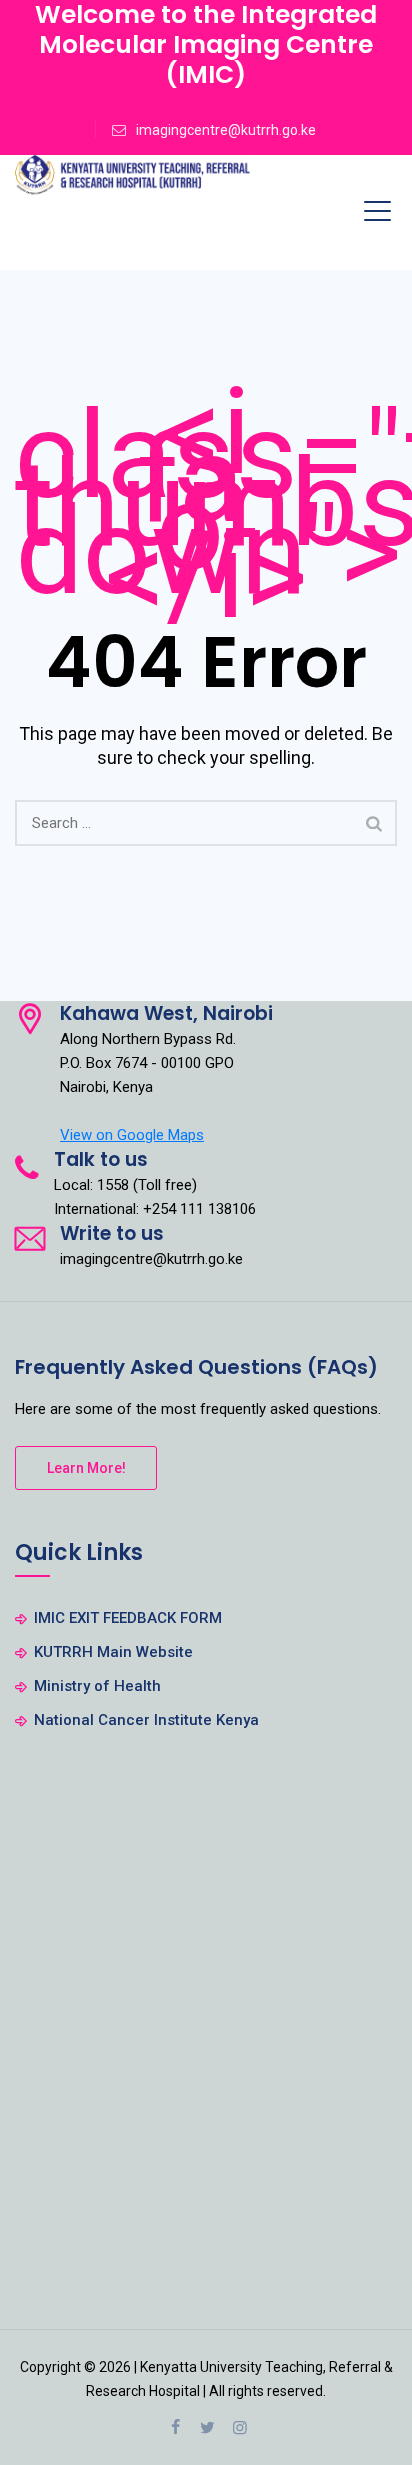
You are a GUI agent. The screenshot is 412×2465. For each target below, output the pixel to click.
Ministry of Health (97, 1686)
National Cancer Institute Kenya (146, 1720)
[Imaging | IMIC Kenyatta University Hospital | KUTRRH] (133, 180)
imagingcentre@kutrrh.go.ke (226, 130)
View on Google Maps (132, 1135)
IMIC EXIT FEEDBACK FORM (128, 1618)
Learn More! (86, 1468)
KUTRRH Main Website (113, 1652)
